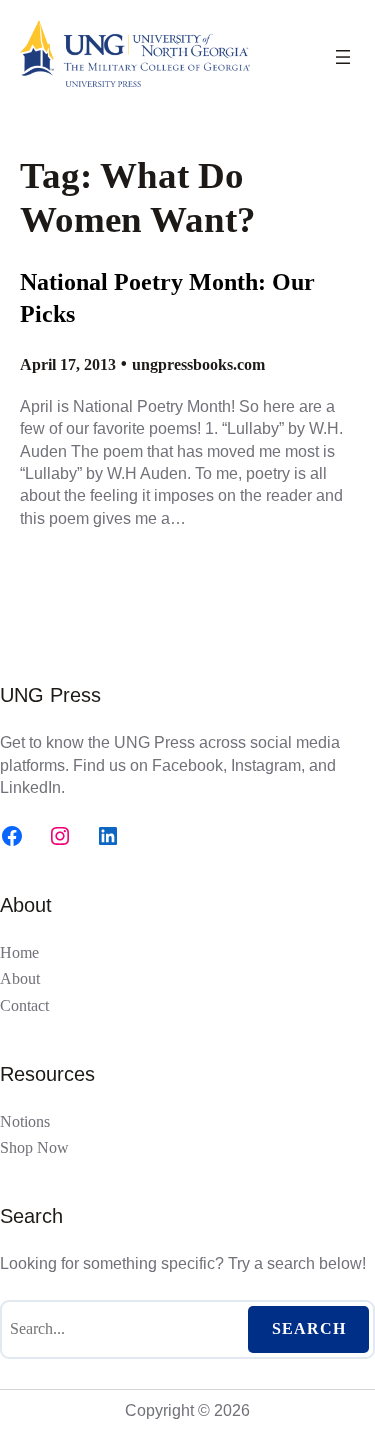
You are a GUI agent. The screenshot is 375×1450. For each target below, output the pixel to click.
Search (309, 1328)
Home (19, 952)
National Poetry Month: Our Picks (167, 297)
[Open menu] (343, 57)
